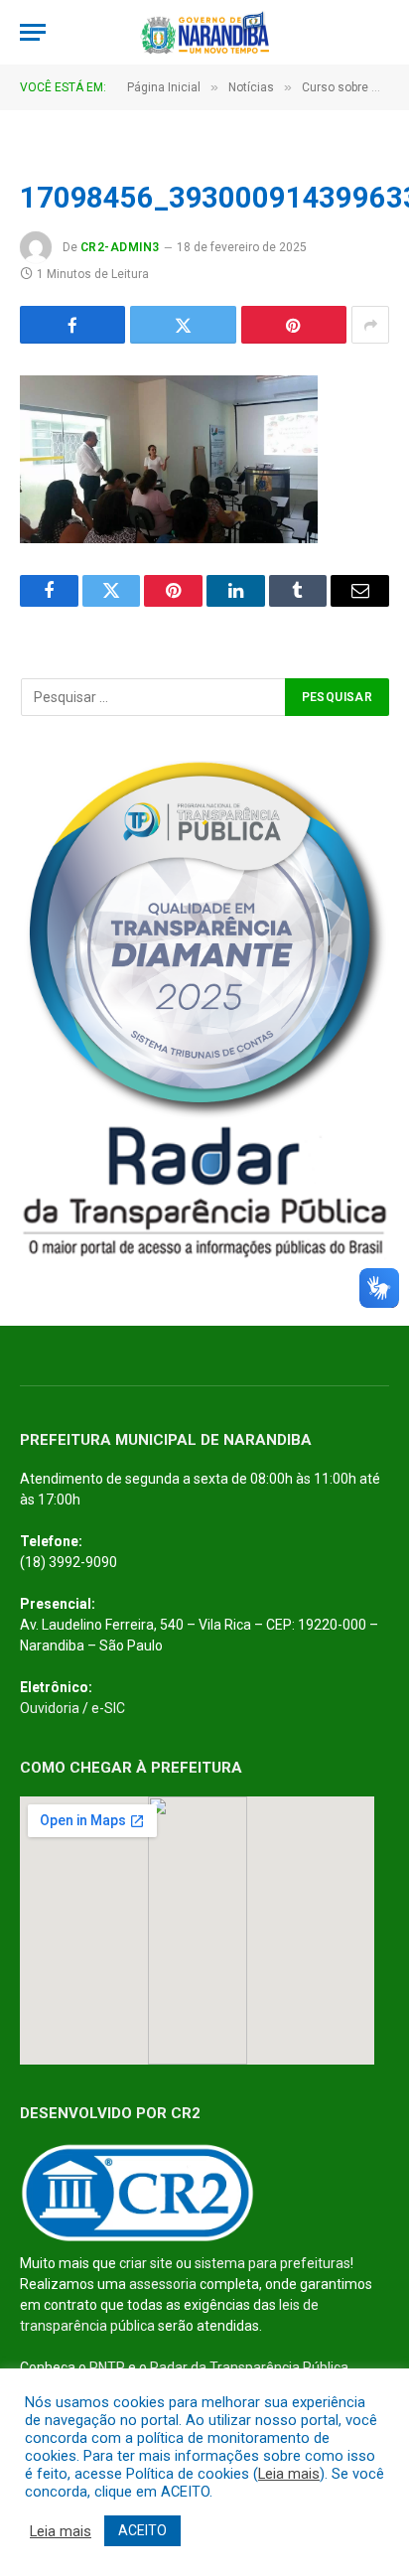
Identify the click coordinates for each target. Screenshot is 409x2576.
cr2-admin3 (120, 247)
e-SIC (108, 1708)
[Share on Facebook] (72, 325)
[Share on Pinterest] (294, 325)
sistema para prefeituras (273, 2263)
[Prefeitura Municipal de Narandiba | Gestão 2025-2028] (204, 32)
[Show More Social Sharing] (370, 325)
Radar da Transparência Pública (249, 2367)
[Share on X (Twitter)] (183, 325)
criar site (146, 2263)
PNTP (107, 2367)
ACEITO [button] (142, 2530)
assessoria (163, 2284)
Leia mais (289, 2474)
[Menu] (33, 32)
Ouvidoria (50, 1708)
